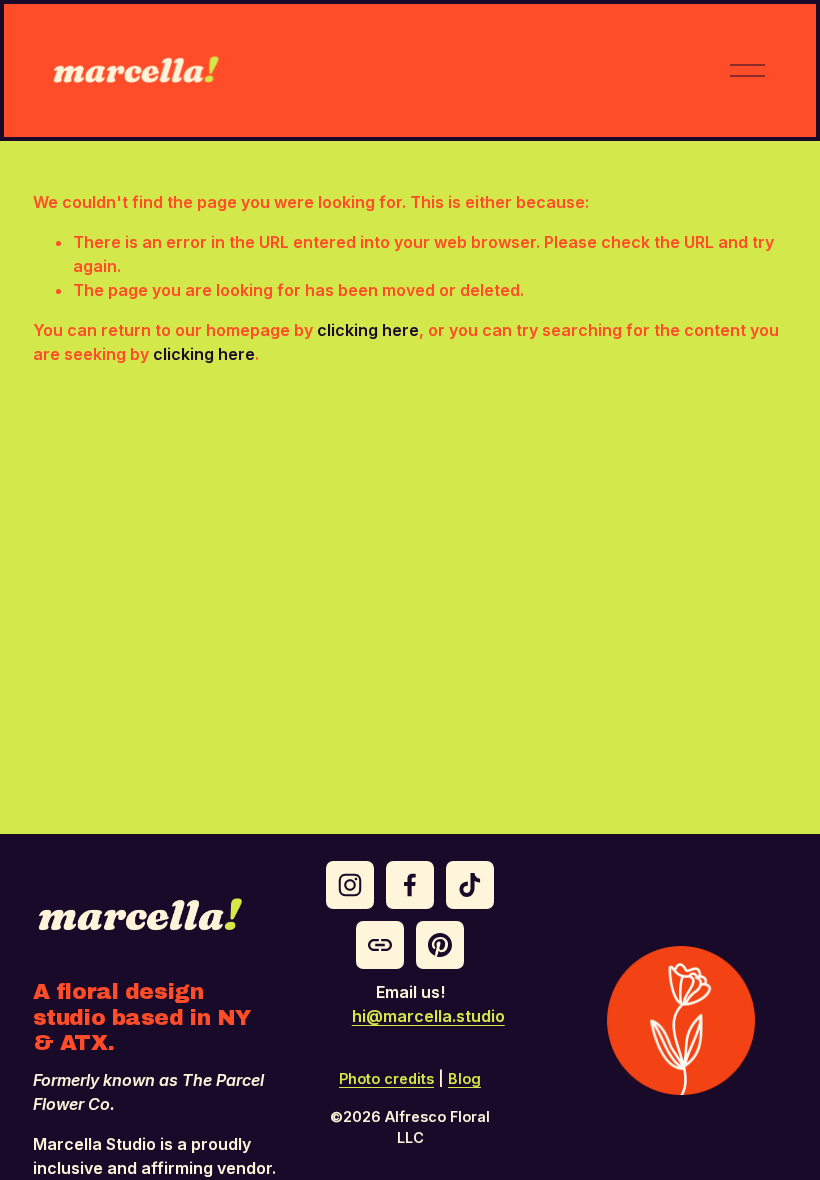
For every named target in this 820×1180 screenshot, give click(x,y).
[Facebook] (410, 885)
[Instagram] (350, 885)
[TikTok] (470, 885)
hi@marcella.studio (428, 1016)
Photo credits (386, 1078)
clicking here (368, 330)
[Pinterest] (440, 945)
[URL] (380, 945)
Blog (464, 1078)
